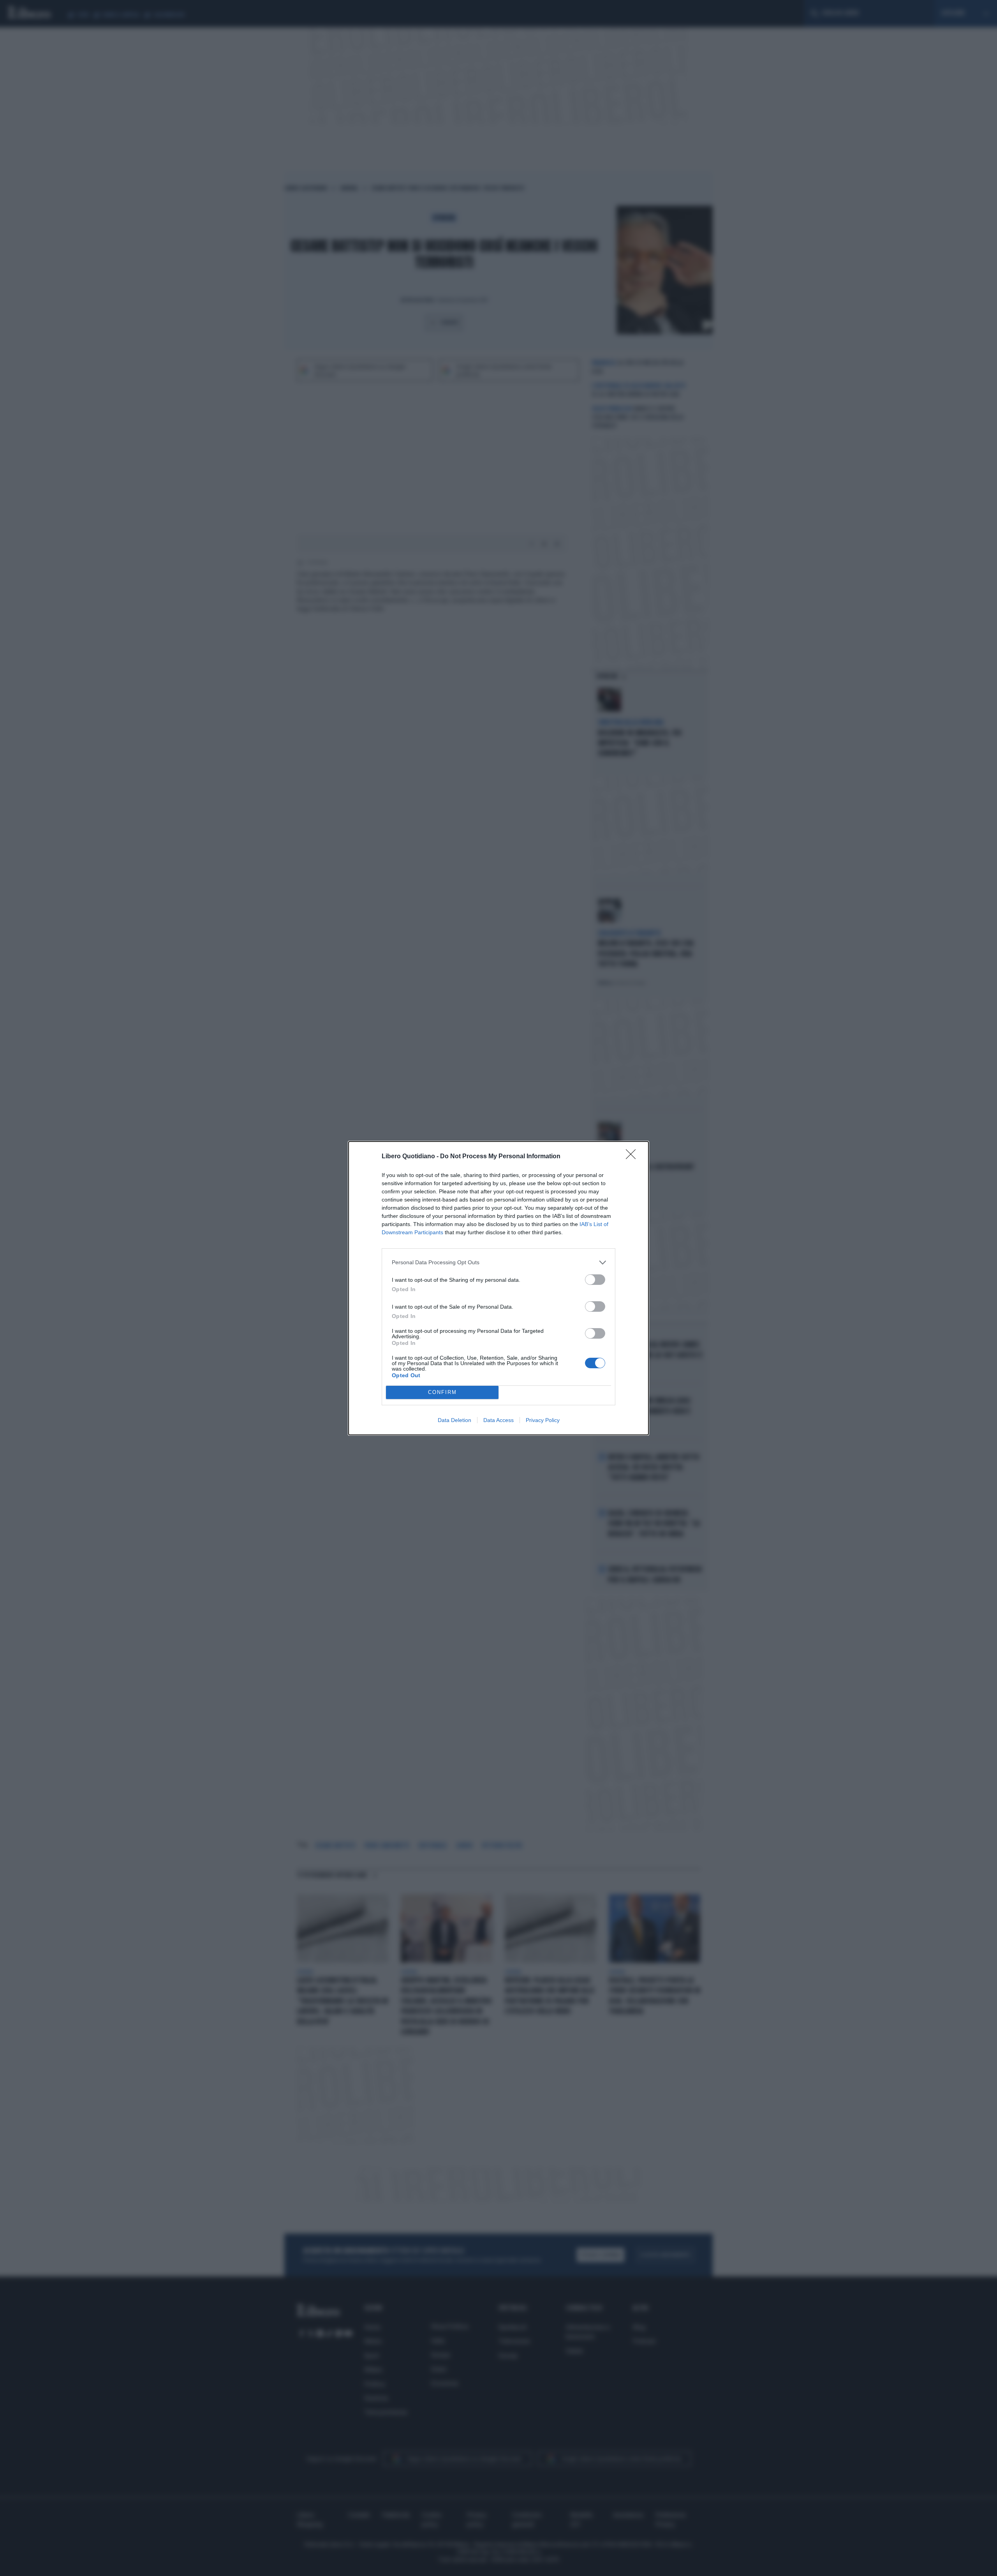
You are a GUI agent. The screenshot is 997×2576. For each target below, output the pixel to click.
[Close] (633, 1157)
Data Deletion (454, 1420)
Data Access (498, 1420)
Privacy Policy (543, 1420)
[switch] (595, 1280)
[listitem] (498, 1262)
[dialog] (498, 1288)
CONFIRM (442, 1392)
